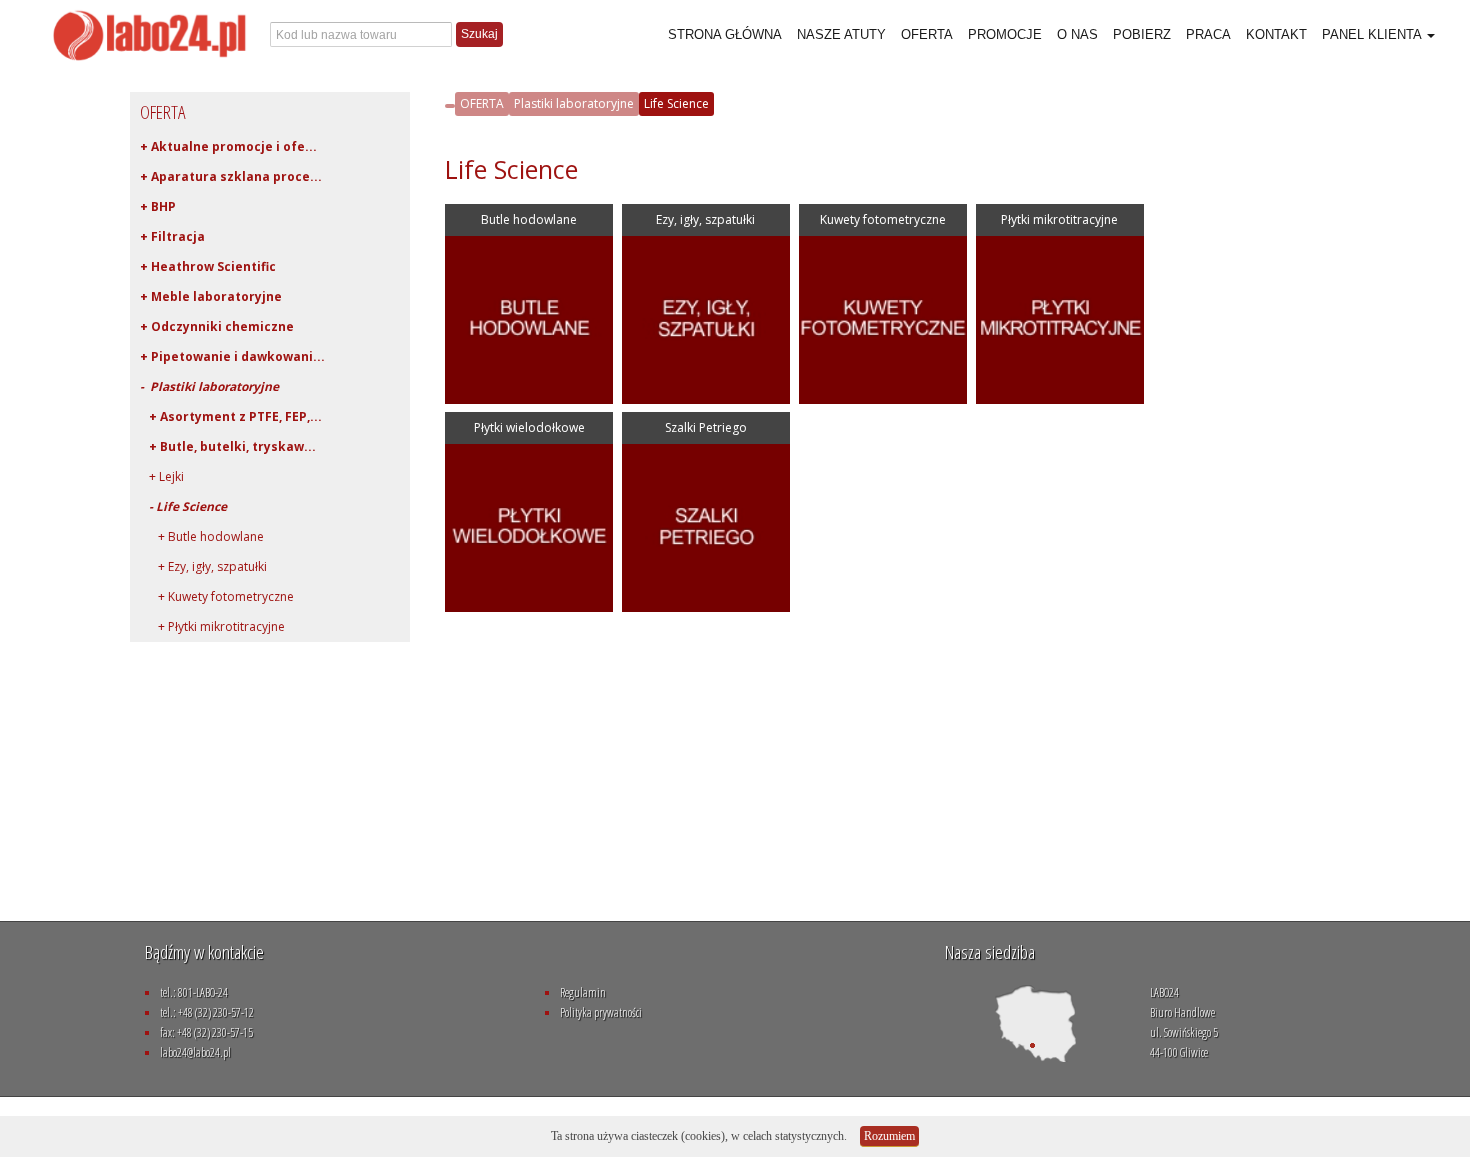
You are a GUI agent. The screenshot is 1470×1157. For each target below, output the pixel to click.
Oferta (927, 34)
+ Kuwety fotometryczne (217, 596)
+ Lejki (162, 476)
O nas (1077, 34)
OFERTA (482, 103)
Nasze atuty (841, 34)
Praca (1208, 34)
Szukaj (479, 34)
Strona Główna (725, 34)
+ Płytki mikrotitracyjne (212, 626)
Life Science (676, 103)
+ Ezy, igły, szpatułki (203, 566)
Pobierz (1142, 34)
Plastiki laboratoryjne (574, 103)
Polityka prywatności (601, 1012)
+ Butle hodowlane (202, 536)
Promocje (1005, 34)
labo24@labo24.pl (195, 1052)
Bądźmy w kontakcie (204, 952)
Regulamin (583, 992)
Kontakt (1276, 34)
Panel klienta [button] (1373, 34)
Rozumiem (889, 1136)
